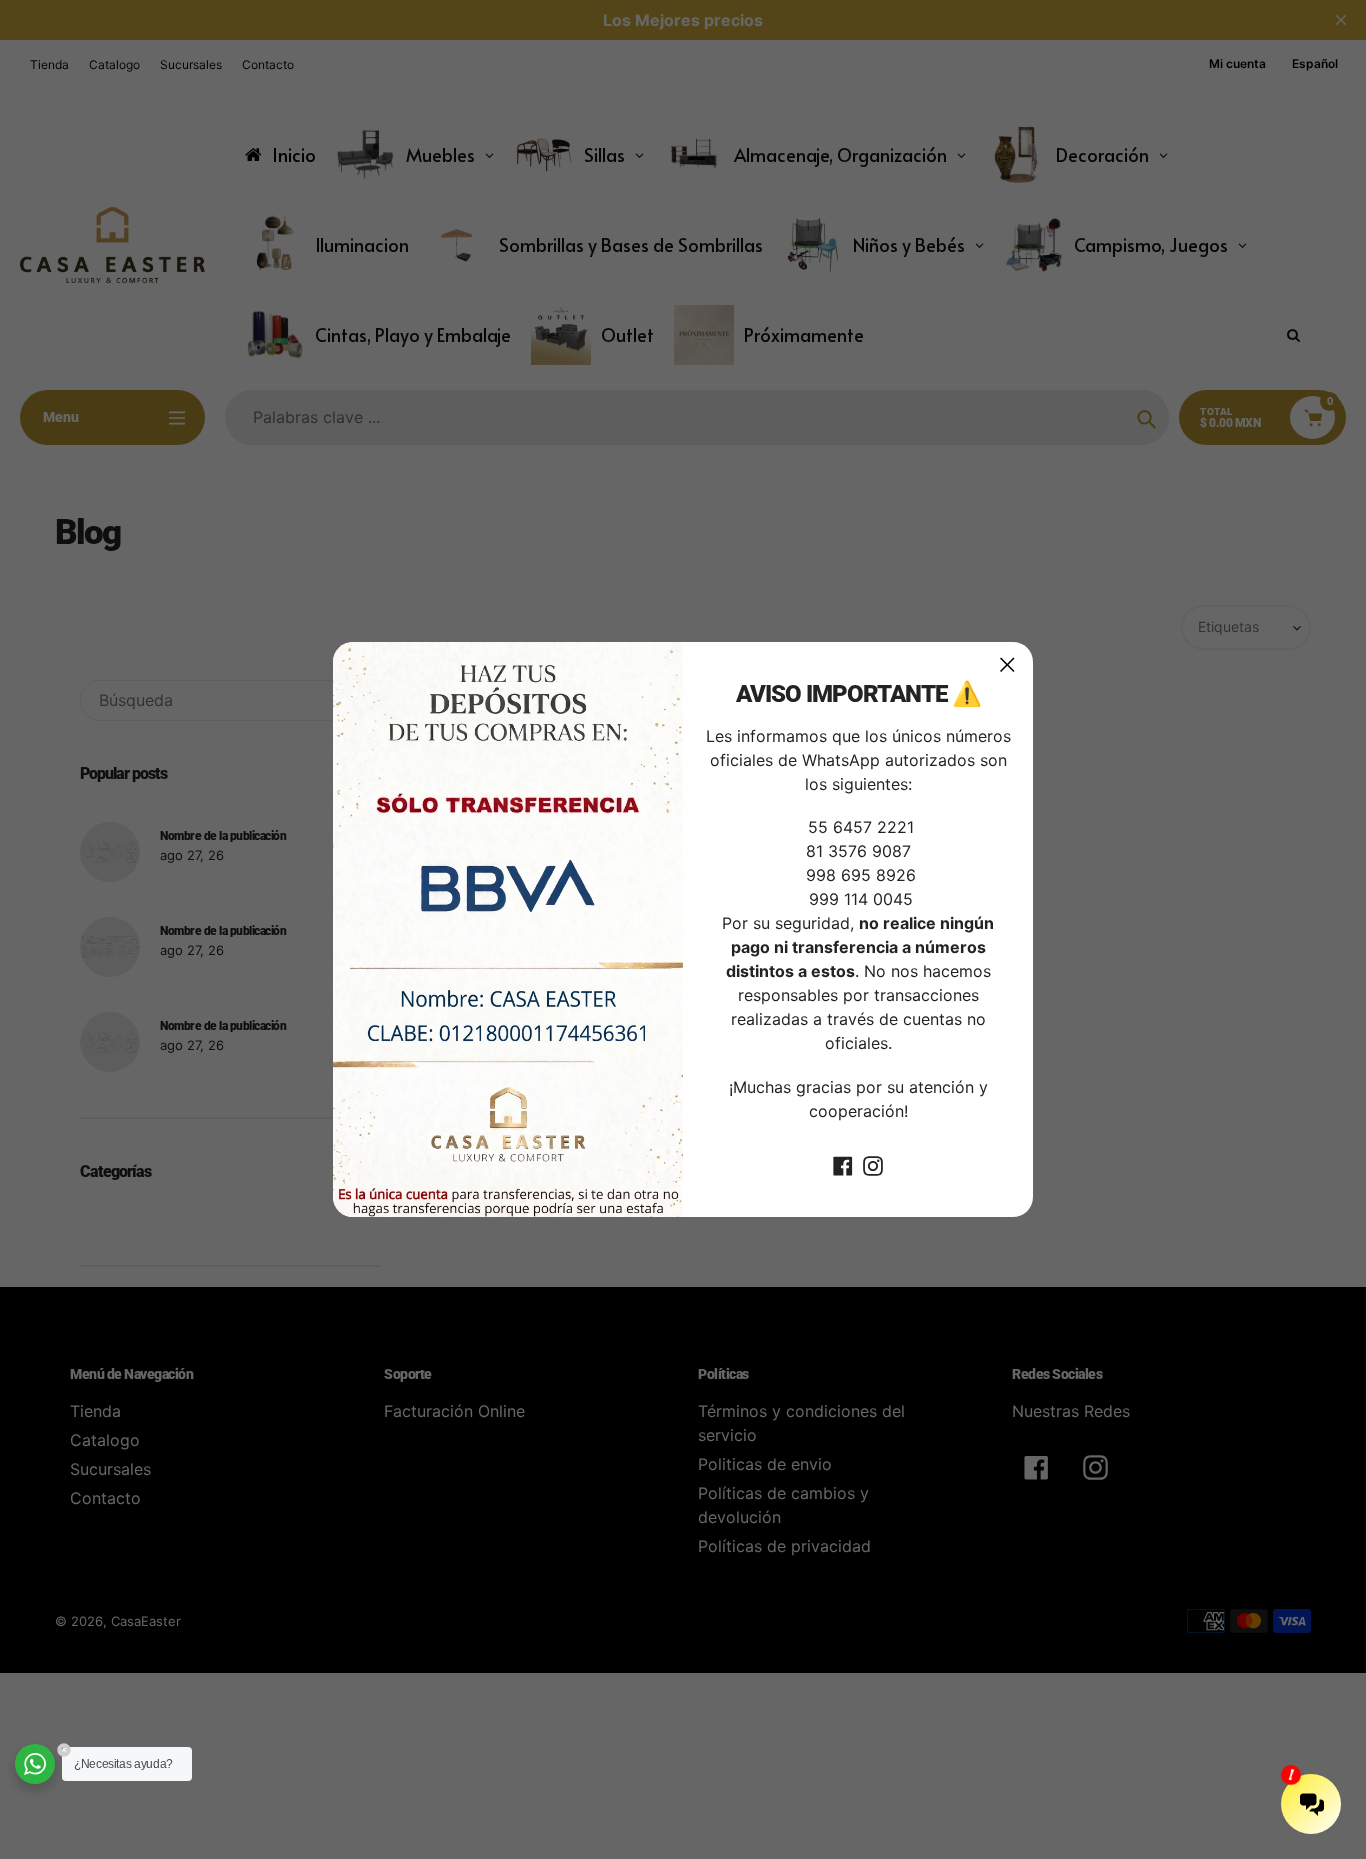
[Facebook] (843, 1165)
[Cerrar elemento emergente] (1007, 664)
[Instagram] (873, 1165)
